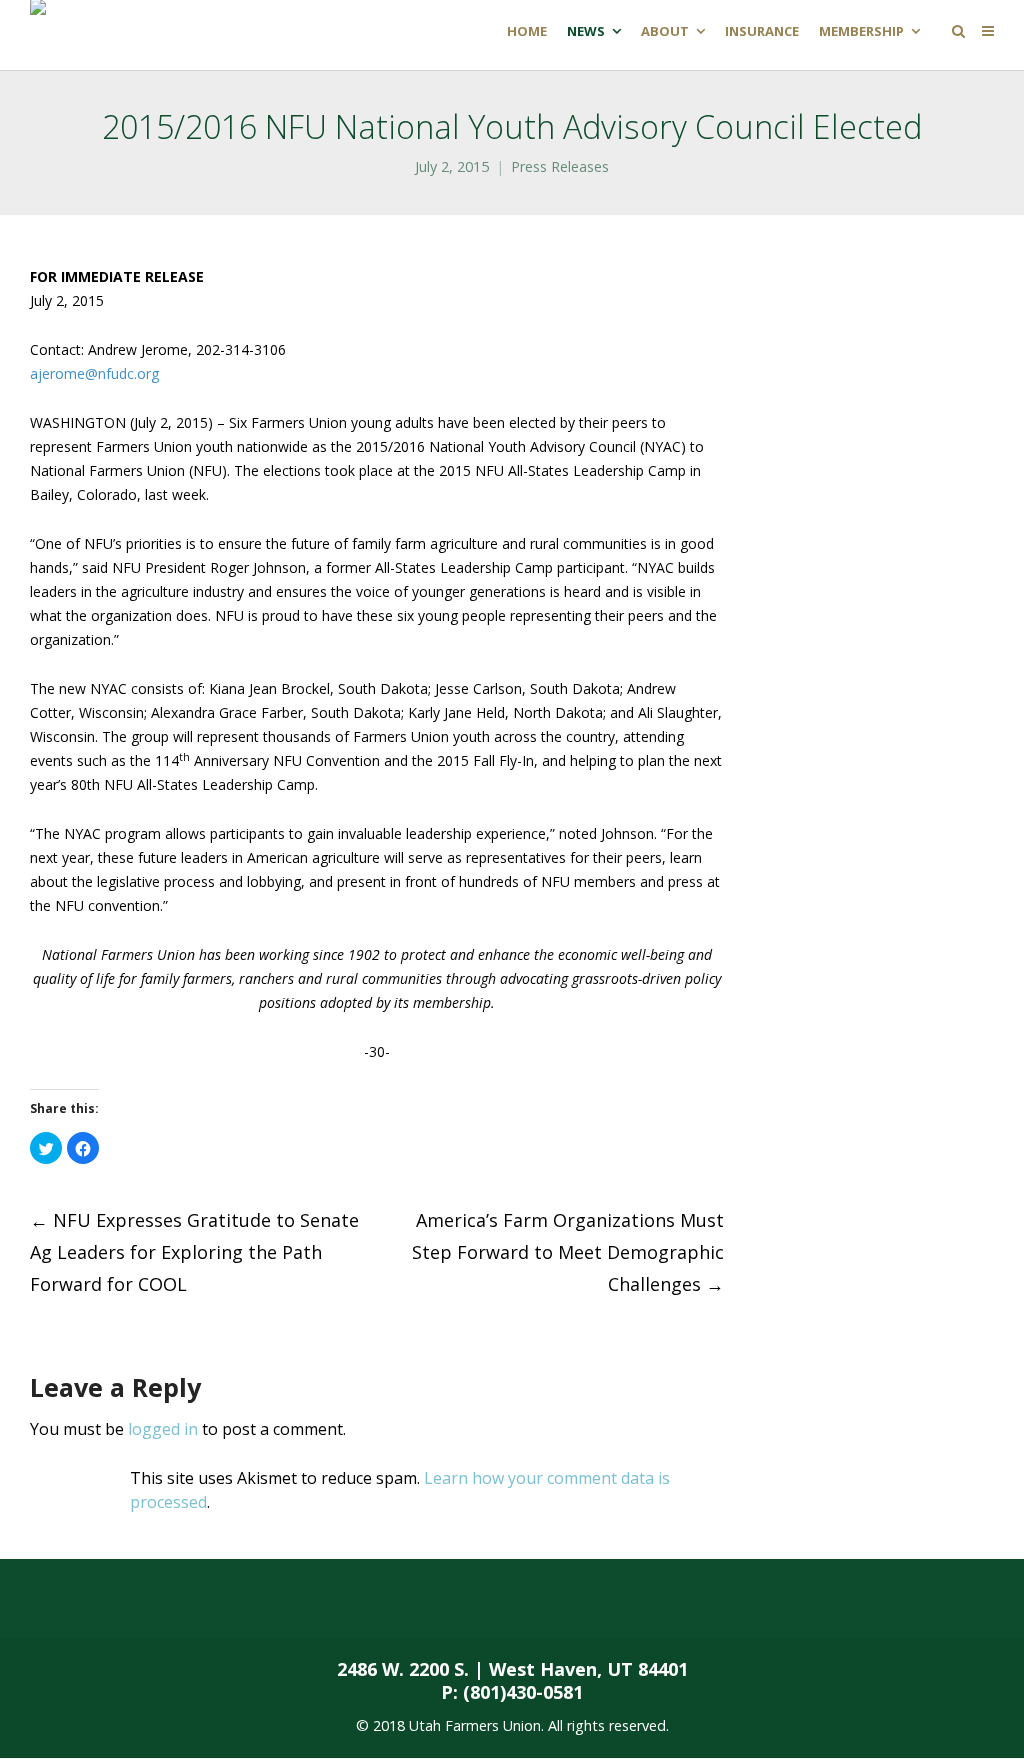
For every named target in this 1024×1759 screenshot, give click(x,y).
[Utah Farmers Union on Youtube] (375, 1599)
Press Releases (560, 166)
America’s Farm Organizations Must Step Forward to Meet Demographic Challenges (568, 1252)
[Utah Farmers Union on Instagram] (296, 1599)
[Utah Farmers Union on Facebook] (137, 1599)
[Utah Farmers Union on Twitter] (217, 1599)
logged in (163, 1429)
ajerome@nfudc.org (94, 373)
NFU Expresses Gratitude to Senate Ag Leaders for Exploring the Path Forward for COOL (194, 1252)
